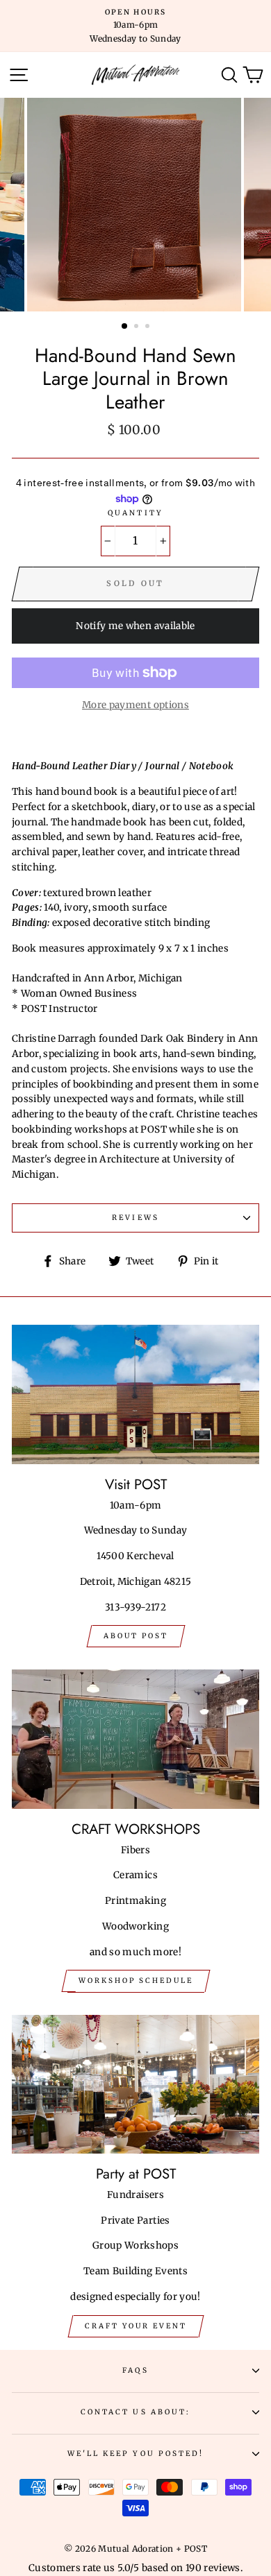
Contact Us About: (135, 2412)
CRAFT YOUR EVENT (136, 2326)
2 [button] (138, 327)
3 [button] (149, 327)
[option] (135, 26)
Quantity (135, 513)
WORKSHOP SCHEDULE (136, 1981)
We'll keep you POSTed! (135, 2454)
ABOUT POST (136, 1636)
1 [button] (125, 327)
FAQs (135, 2370)
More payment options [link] (135, 705)
